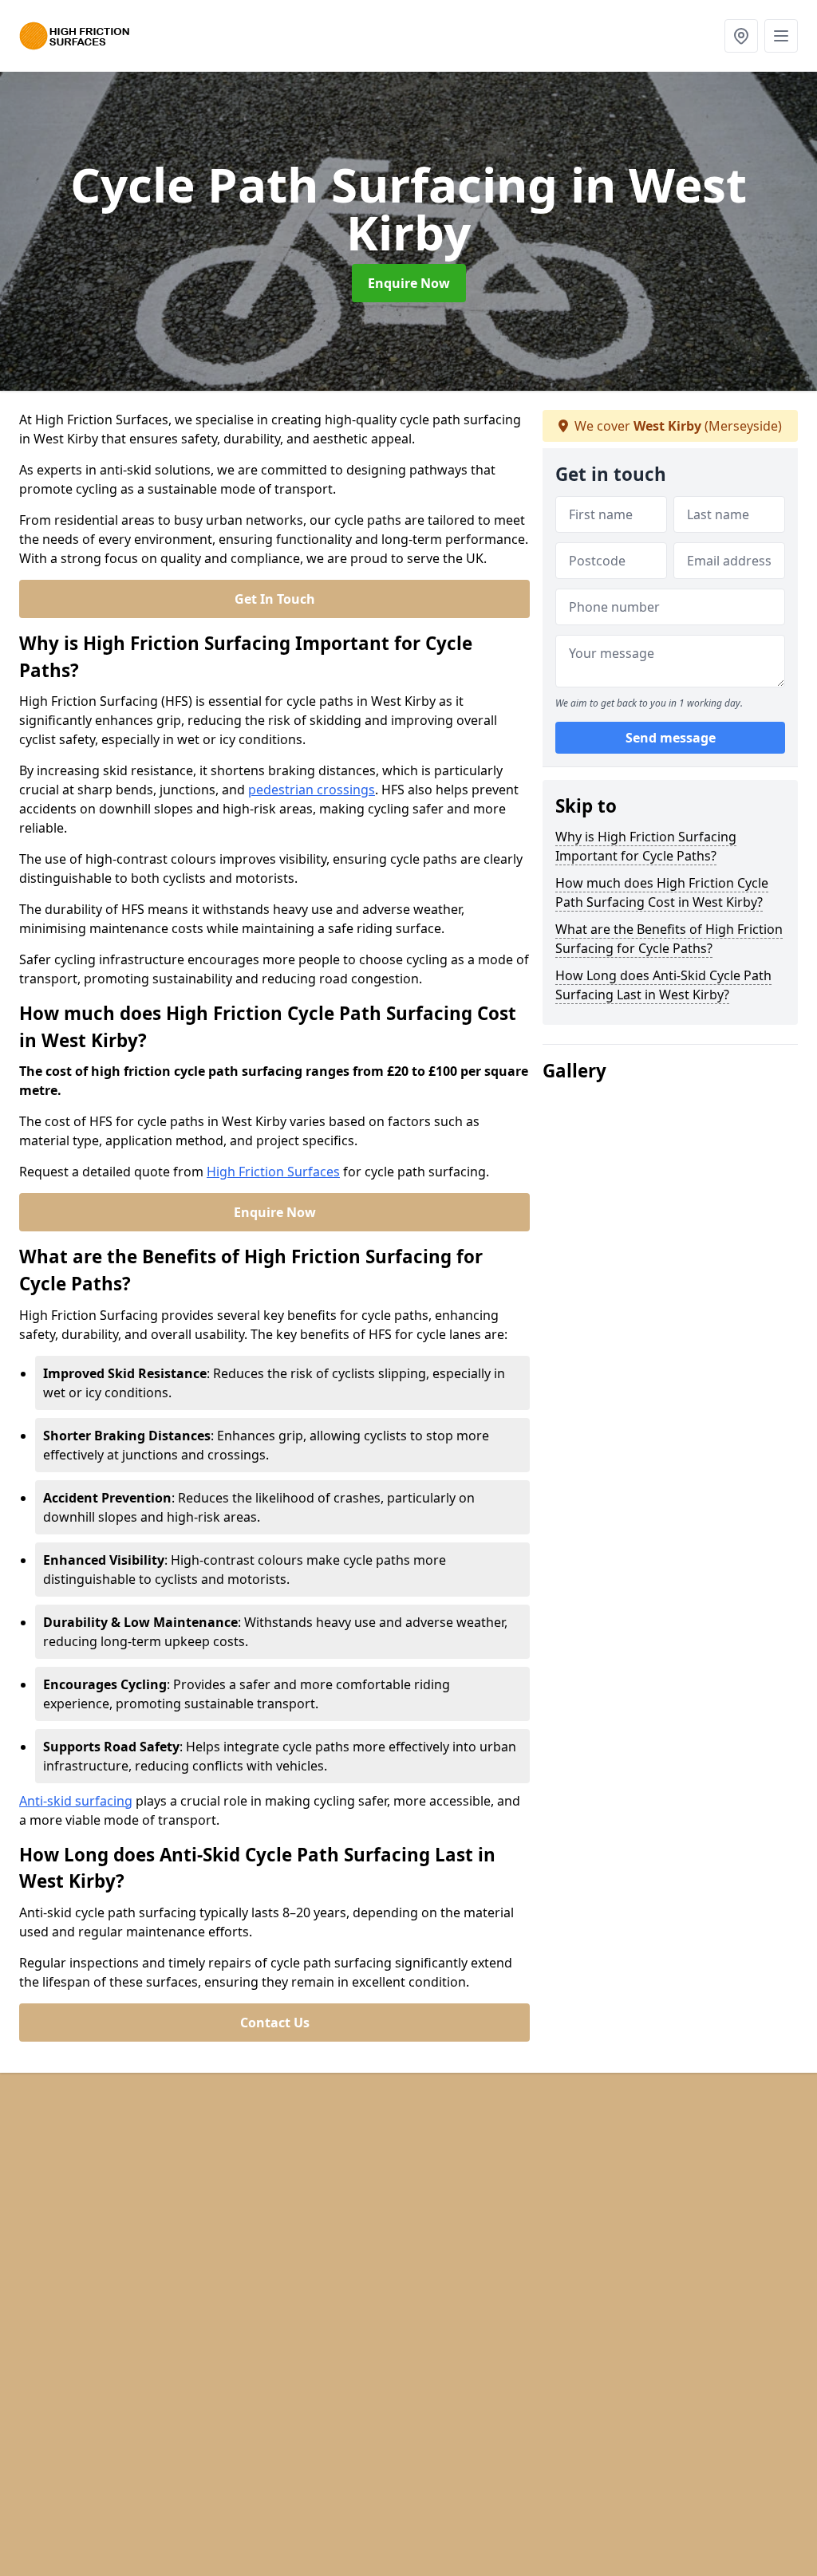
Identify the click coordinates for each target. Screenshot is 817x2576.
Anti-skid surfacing (76, 1801)
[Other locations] (741, 36)
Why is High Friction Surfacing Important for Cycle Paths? (646, 846)
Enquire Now (409, 283)
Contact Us (275, 2023)
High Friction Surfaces (273, 1172)
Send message (671, 738)
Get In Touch (275, 599)
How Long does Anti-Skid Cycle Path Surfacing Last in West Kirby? (663, 985)
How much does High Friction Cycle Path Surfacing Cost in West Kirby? (662, 892)
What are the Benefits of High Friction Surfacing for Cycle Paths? (669, 939)
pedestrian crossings (312, 790)
